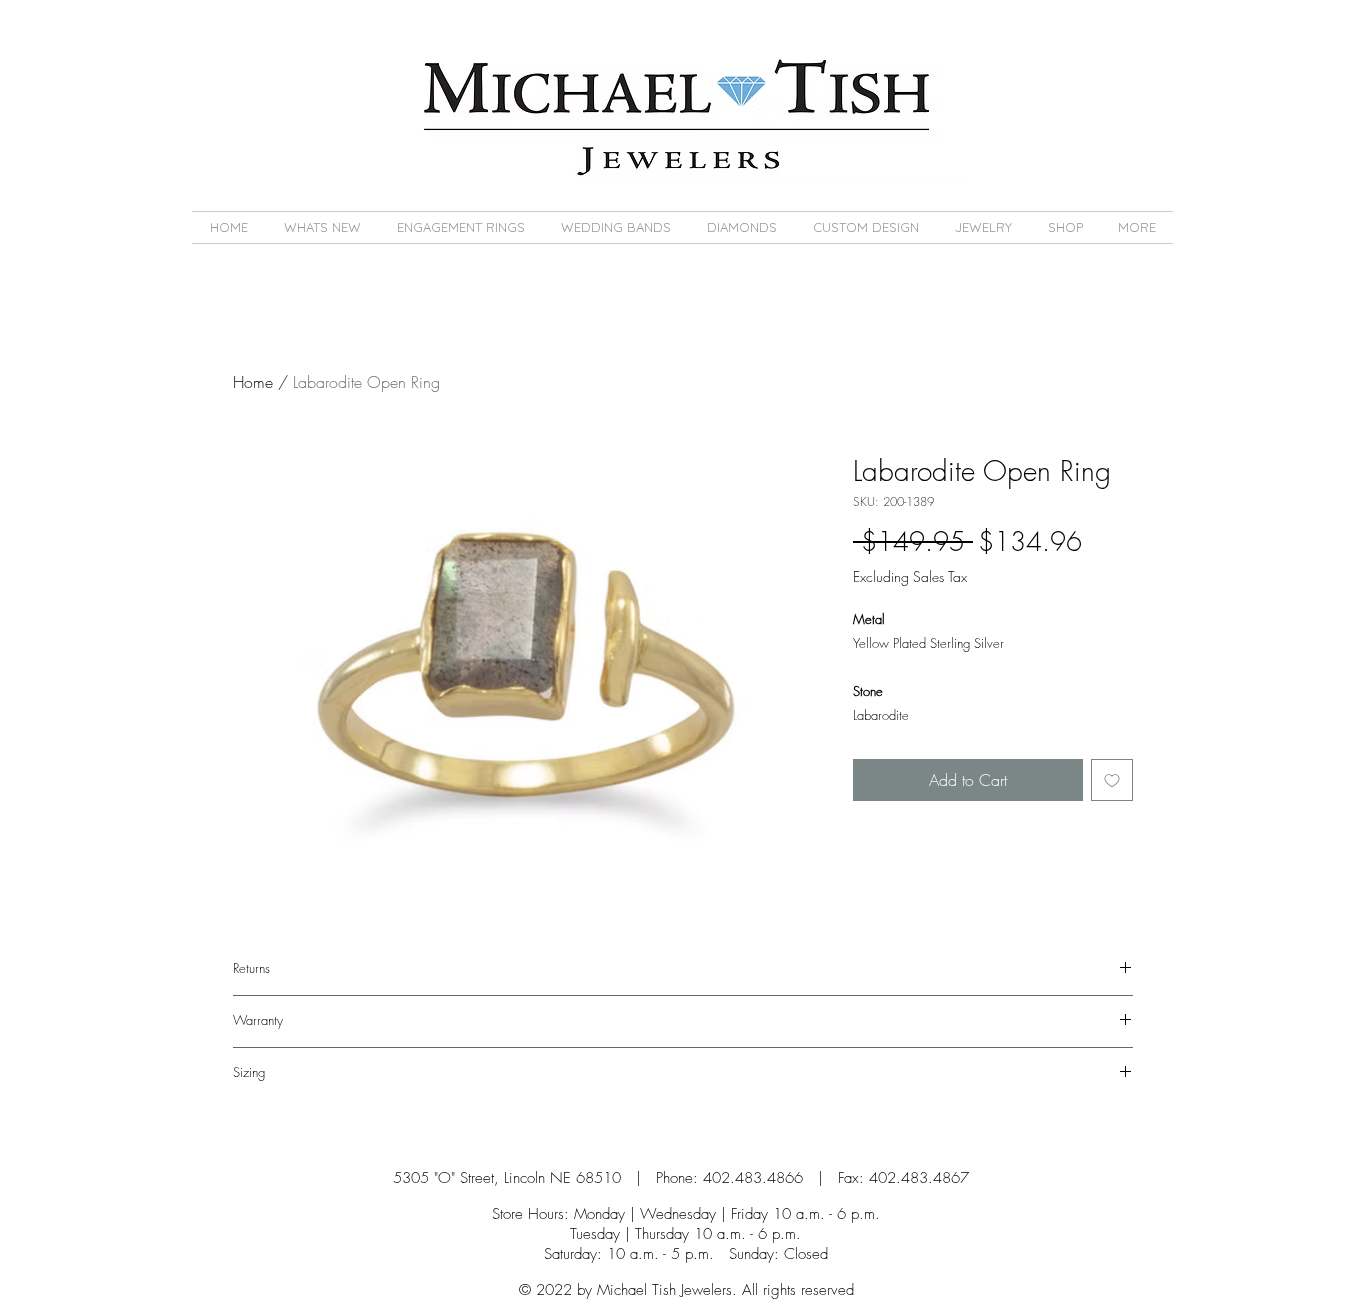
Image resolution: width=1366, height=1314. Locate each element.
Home (253, 382)
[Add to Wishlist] (1112, 780)
